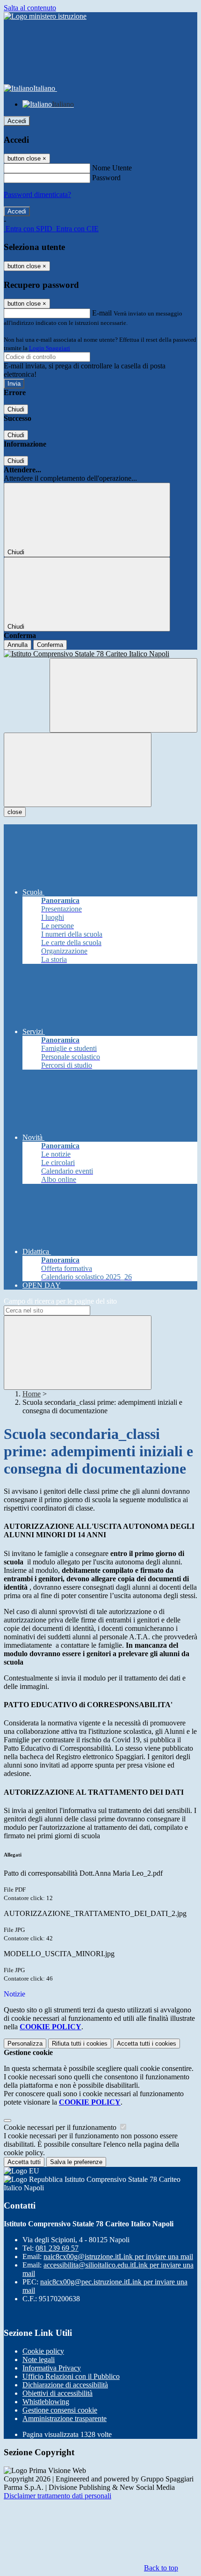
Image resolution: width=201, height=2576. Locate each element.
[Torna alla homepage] (100, 654)
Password (106, 178)
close (15, 812)
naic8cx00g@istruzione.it (118, 2257)
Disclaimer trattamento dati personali (57, 2496)
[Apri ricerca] (123, 695)
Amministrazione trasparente (65, 2418)
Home (32, 1394)
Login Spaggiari (50, 348)
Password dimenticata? (37, 194)
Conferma (50, 645)
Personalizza (25, 2044)
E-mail (102, 313)
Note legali (39, 2359)
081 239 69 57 (57, 2248)
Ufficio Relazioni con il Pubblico (71, 2376)
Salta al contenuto (30, 8)
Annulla (18, 645)
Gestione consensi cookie (60, 2410)
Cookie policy (43, 2351)
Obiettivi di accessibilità (57, 2393)
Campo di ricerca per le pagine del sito (60, 1301)
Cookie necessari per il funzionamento (61, 2127)
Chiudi (16, 409)
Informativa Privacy (52, 2368)
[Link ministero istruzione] (45, 16)
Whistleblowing (46, 2402)
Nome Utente (112, 168)
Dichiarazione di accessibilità (65, 2385)
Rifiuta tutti (80, 2044)
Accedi (17, 121)
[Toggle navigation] (78, 770)
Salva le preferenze (76, 2162)
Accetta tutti (147, 2044)
